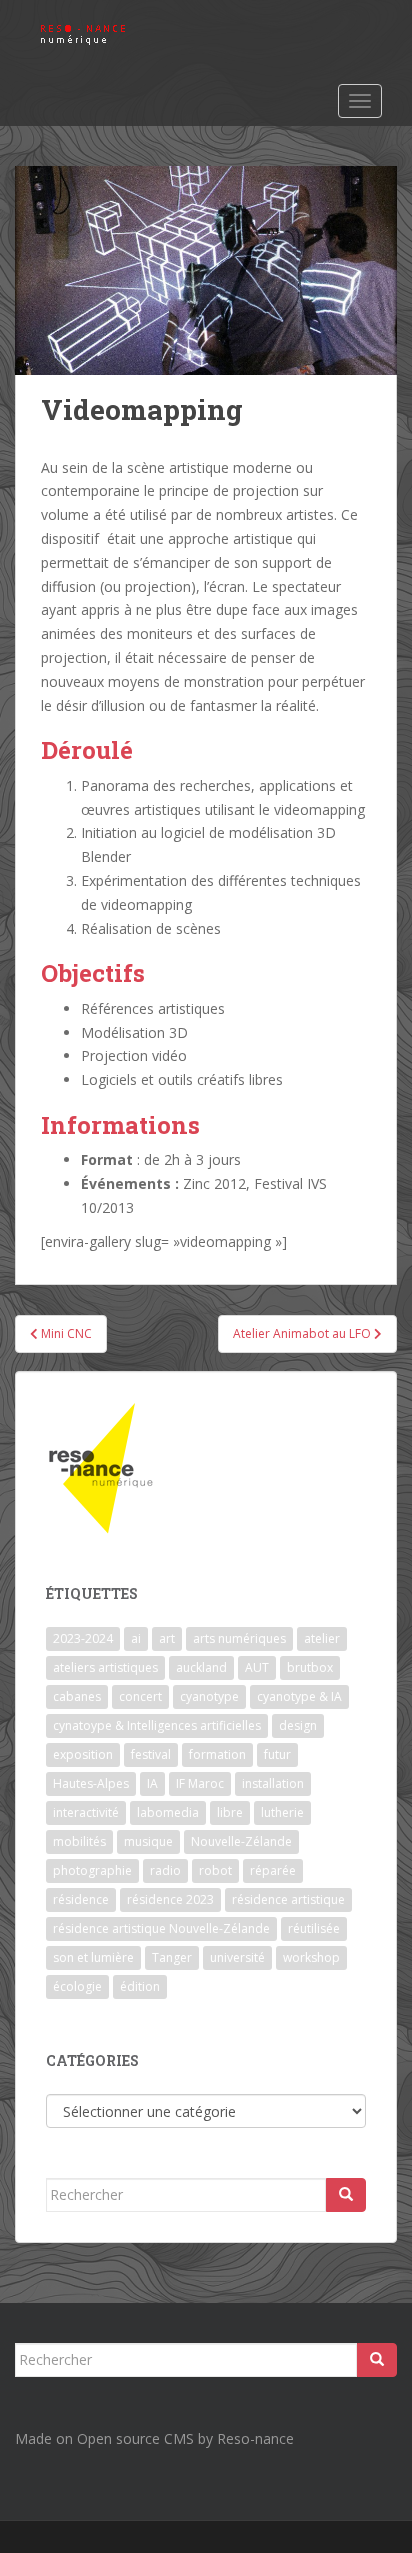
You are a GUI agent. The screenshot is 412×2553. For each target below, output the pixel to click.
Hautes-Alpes (91, 1783)
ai (136, 1638)
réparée (273, 1870)
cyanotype (209, 1696)
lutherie (282, 1812)
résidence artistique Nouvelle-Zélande (161, 1928)
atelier (322, 1638)
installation (273, 1783)
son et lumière (93, 1957)
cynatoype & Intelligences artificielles (157, 1725)
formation (217, 1754)
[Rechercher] (346, 2195)
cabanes (77, 1696)
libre (230, 1812)
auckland (201, 1667)
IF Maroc (200, 1783)
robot (215, 1870)
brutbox (310, 1667)
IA (152, 1783)
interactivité (86, 1812)
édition (140, 1986)
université (237, 1957)
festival (151, 1754)
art (167, 1638)
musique (148, 1841)
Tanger (172, 1957)
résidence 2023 (170, 1899)
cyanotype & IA (299, 1696)
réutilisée (314, 1928)
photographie (92, 1870)
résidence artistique (288, 1899)
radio (165, 1870)
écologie (77, 1986)
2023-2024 (83, 1638)
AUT (257, 1667)
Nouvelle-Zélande (241, 1841)
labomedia (168, 1812)
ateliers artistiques (105, 1667)
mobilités (79, 1841)
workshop (311, 1957)
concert (140, 1696)
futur (277, 1754)
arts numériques (239, 1638)
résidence (81, 1899)
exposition (83, 1754)
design (298, 1725)
